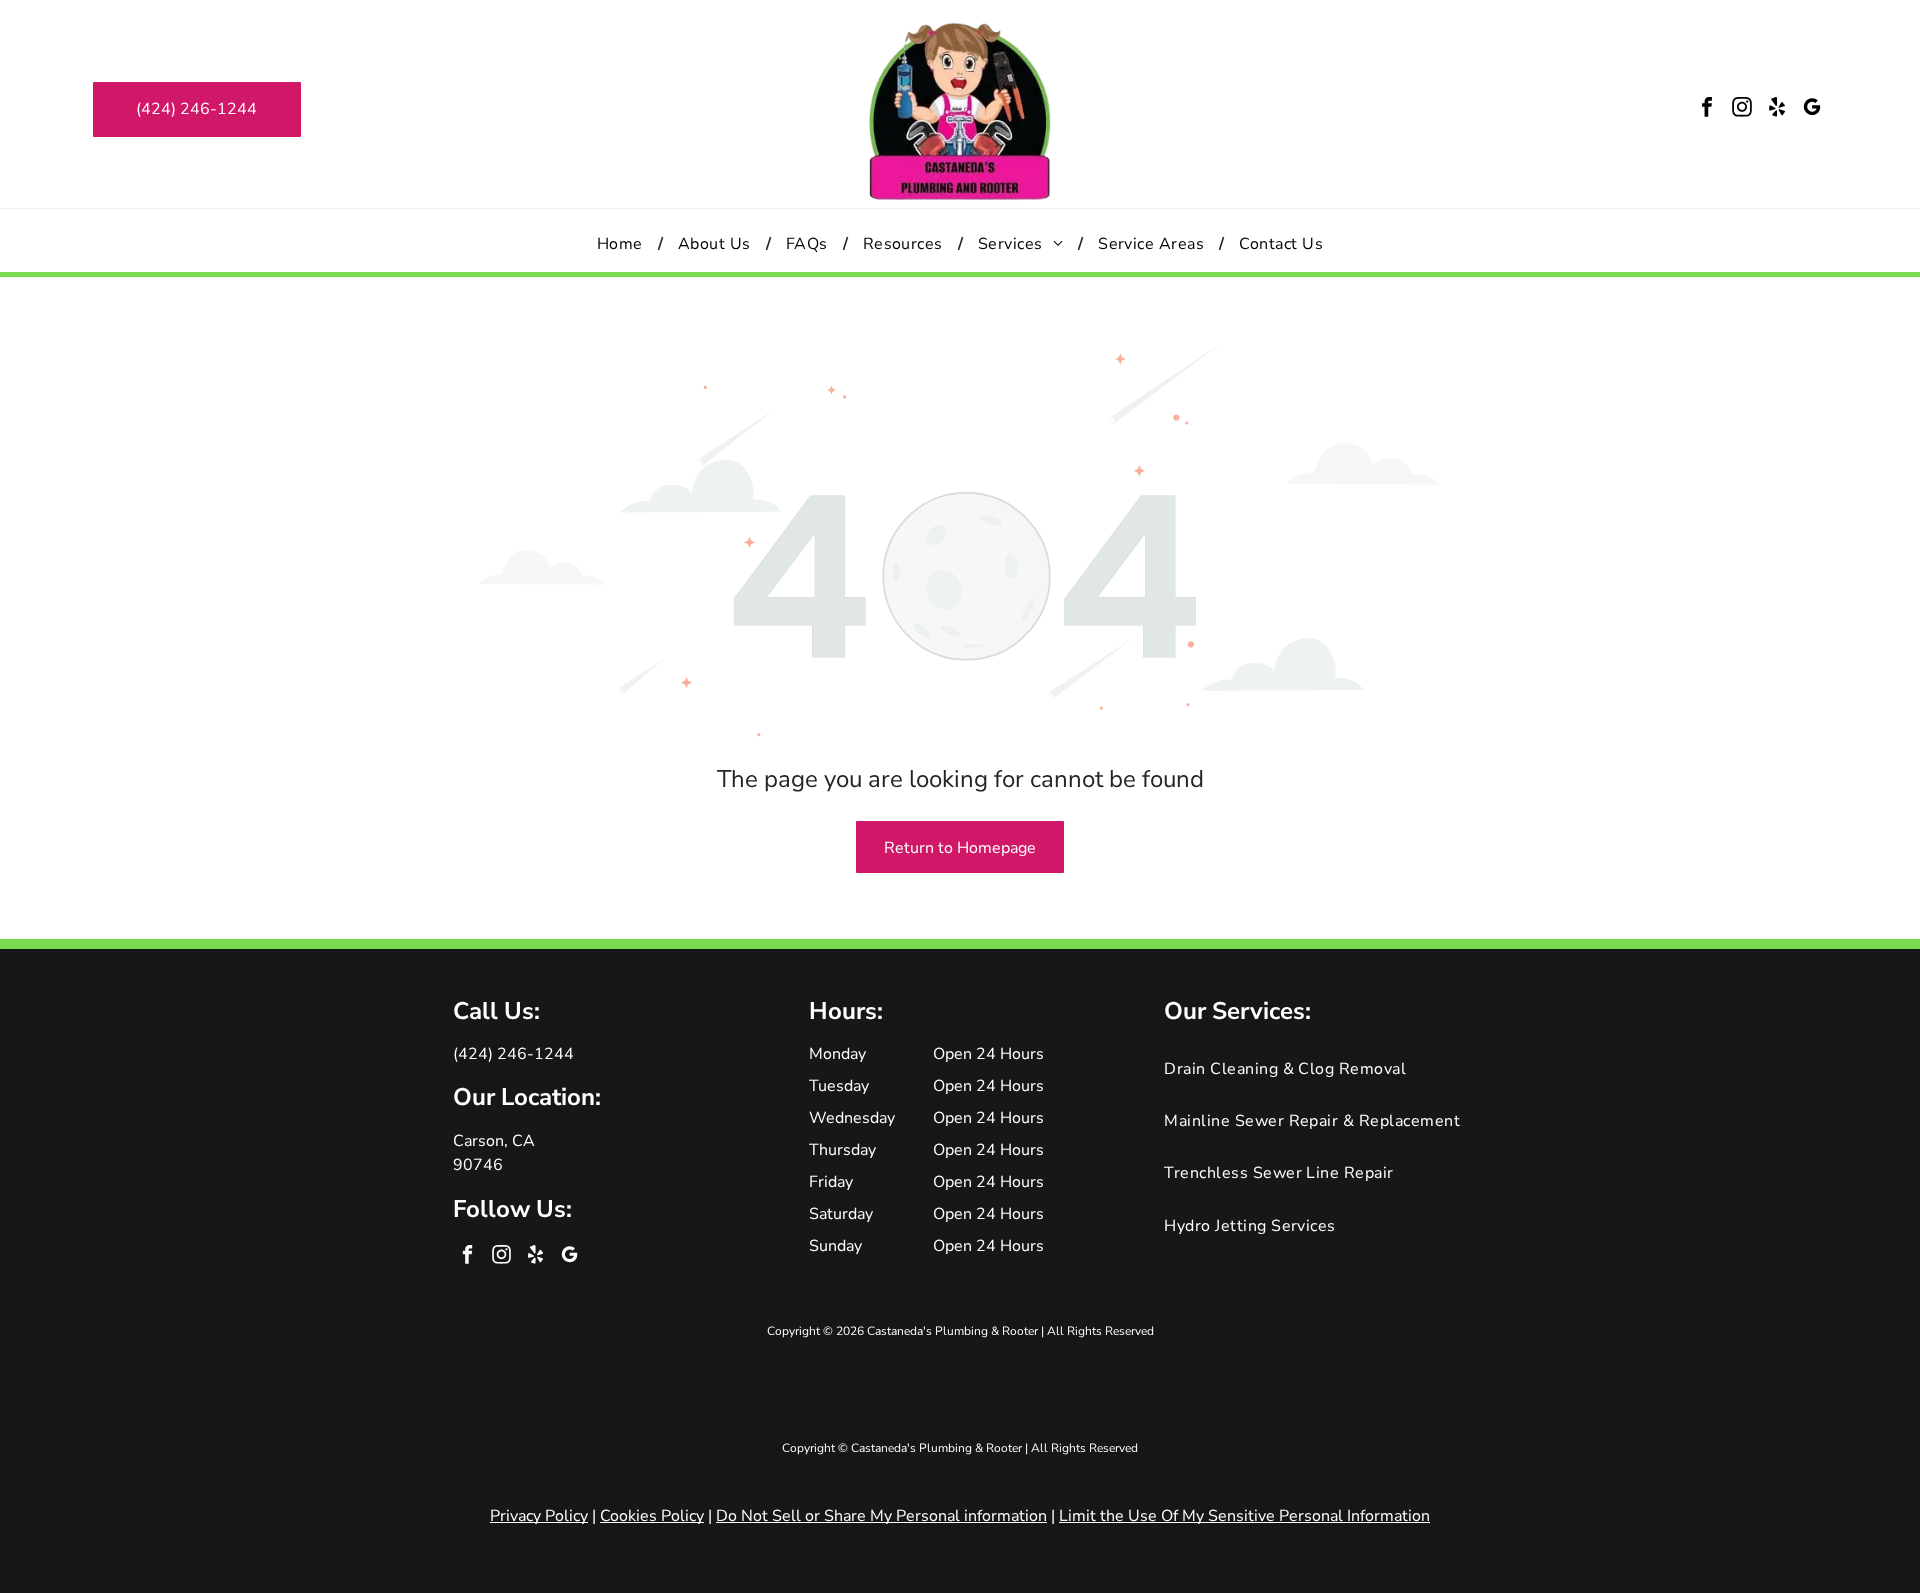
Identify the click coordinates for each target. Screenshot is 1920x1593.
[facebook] (1707, 109)
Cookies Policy (652, 1516)
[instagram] (1742, 109)
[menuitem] (622, 243)
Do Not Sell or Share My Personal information (881, 1516)
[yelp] (1777, 109)
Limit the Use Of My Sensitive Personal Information (1244, 1516)
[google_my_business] (1812, 109)
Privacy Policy (539, 1516)
